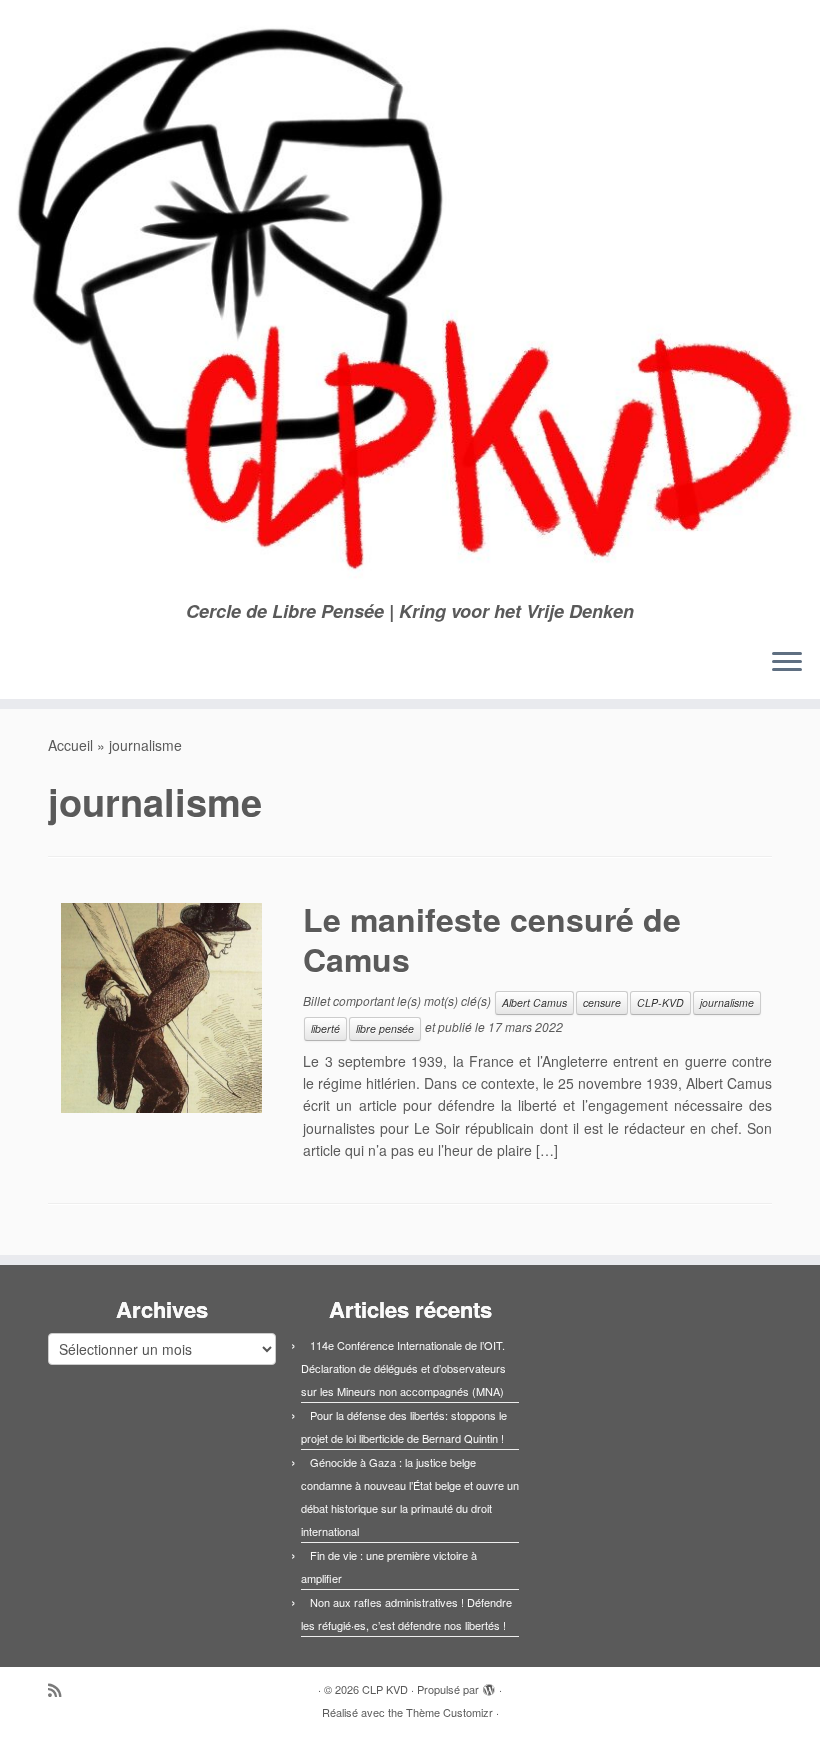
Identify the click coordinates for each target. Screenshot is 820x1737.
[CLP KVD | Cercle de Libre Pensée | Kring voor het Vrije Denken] (410, 300)
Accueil (70, 745)
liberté (325, 1028)
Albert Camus (534, 1002)
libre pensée (385, 1028)
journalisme (727, 1002)
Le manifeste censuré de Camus (492, 939)
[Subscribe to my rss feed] (61, 1689)
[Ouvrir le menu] (787, 663)
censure (602, 1002)
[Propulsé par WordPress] (489, 1685)
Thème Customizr (449, 1712)
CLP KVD (385, 1689)
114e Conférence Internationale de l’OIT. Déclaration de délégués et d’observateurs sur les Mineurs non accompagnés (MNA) (403, 1368)
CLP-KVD (660, 1002)
